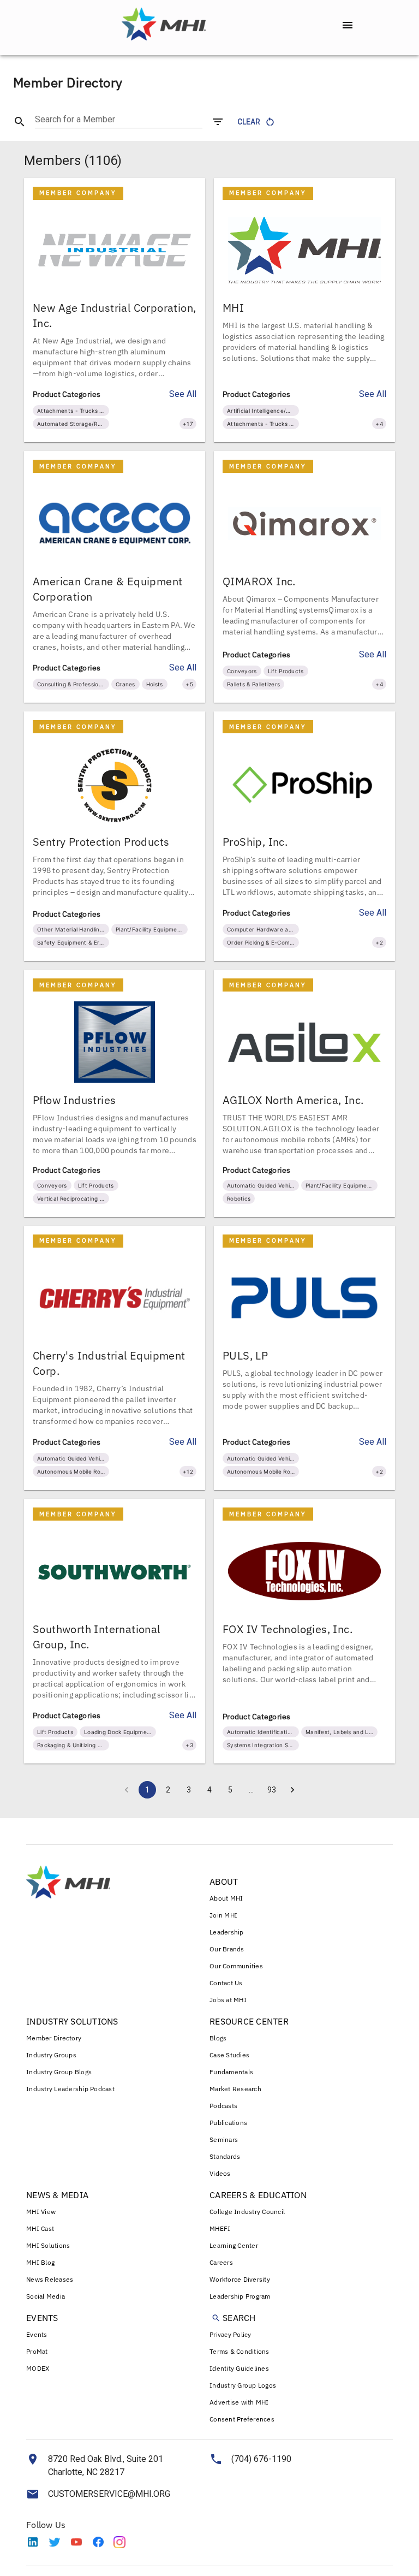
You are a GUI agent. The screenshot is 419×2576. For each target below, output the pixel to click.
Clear (249, 122)
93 (272, 1790)
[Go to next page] (292, 1790)
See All (183, 394)
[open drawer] (348, 25)
